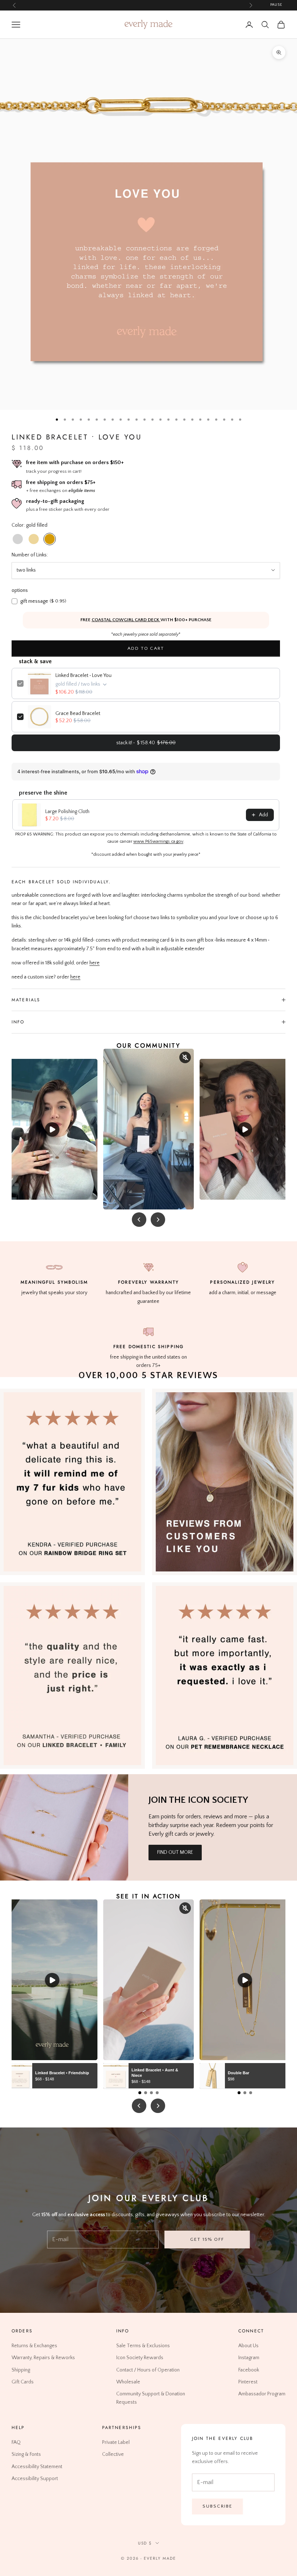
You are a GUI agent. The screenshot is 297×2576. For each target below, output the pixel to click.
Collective (113, 2455)
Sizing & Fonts (26, 2455)
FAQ (16, 2443)
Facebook (249, 2370)
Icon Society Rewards (140, 2358)
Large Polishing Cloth (67, 812)
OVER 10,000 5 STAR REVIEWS (148, 1376)
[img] (225, 1482)
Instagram (249, 2358)
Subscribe (217, 2506)
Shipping (21, 2370)
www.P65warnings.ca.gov (158, 841)
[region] (148, 224)
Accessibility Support (35, 2479)
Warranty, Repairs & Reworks (43, 2358)
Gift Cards (23, 2382)
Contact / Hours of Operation (148, 2370)
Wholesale (128, 2382)
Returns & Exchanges (34, 2346)
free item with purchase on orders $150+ (75, 462)
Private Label (116, 2443)
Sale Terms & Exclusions (143, 2346)
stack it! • (146, 743)
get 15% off (207, 2239)
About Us (248, 2346)
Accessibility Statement (37, 2467)
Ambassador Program (262, 2394)
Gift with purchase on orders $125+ (132, 5)
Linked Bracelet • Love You (83, 675)
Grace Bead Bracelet (78, 714)
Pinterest (248, 2382)
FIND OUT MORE (175, 1852)
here (95, 963)
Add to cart (146, 648)
